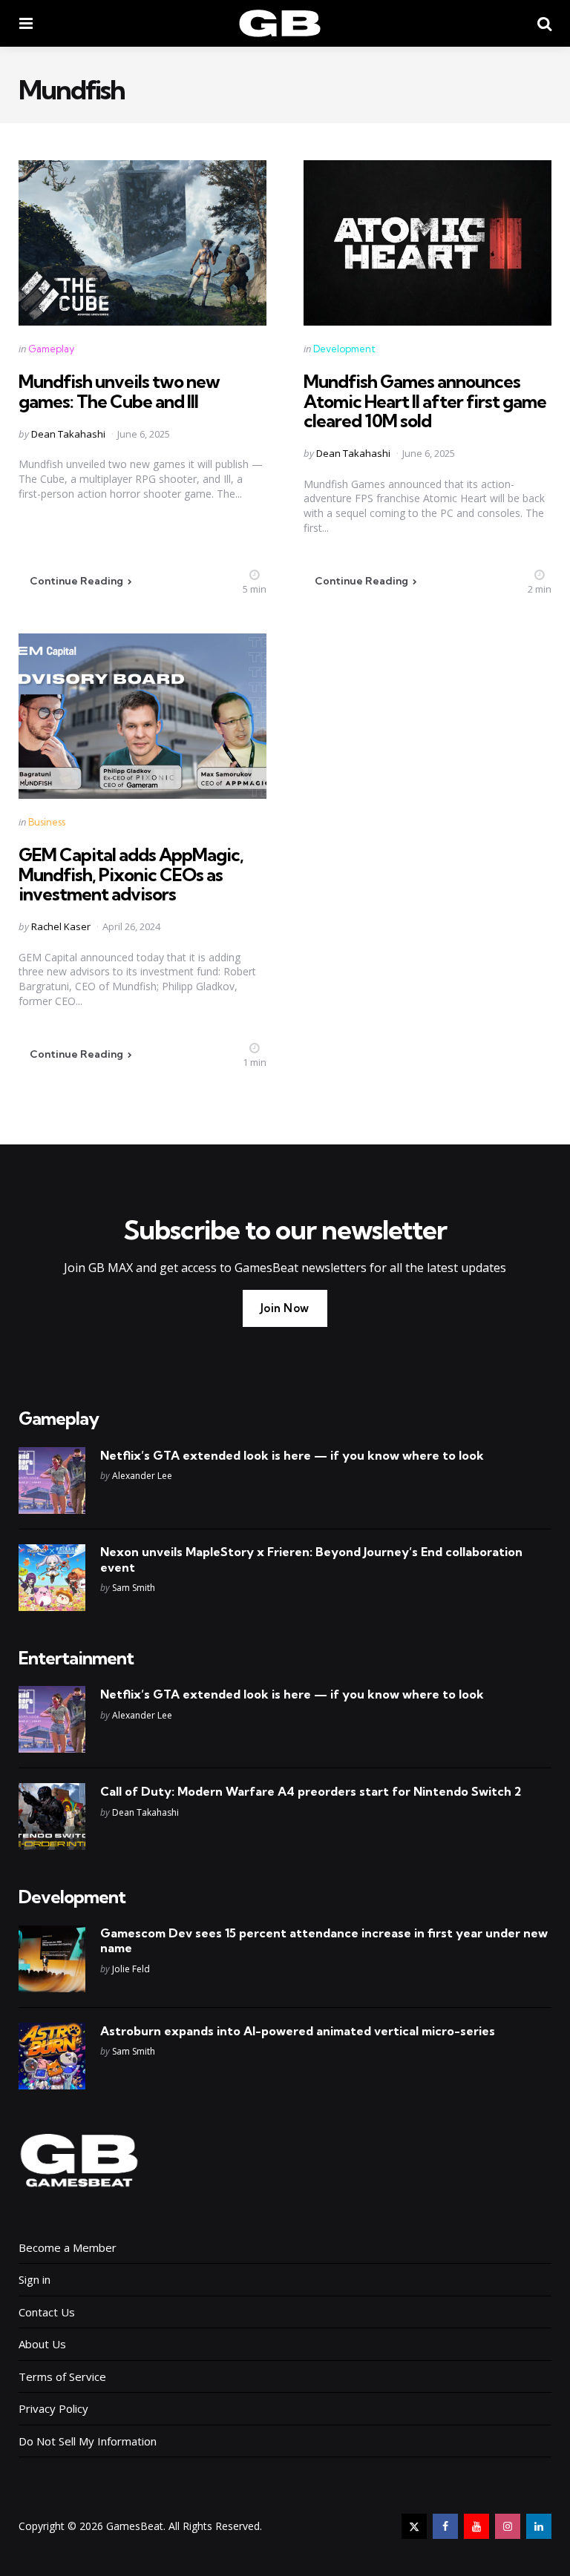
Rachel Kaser (61, 926)
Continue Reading (76, 581)
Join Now (285, 1308)
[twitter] (414, 2526)
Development (344, 349)
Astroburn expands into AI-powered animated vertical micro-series (298, 2031)
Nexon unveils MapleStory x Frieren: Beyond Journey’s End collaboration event (311, 1559)
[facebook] (445, 2526)
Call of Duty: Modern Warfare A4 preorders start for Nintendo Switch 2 (311, 1791)
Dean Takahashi (68, 434)
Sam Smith (134, 1588)
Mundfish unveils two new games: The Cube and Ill (119, 391)
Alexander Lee (142, 1476)
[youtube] (476, 2526)
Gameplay (51, 349)
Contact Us (47, 2312)
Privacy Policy (53, 2408)
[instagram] (508, 2526)
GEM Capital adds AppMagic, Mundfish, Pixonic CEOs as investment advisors (131, 874)
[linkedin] (539, 2526)
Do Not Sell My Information (88, 2441)
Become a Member (68, 2247)
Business (47, 822)
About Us (42, 2344)
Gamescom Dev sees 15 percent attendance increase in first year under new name (324, 1941)
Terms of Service (62, 2376)
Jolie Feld (131, 1969)
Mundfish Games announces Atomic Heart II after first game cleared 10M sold (425, 401)
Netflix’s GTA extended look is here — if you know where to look (292, 1455)
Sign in (35, 2279)
